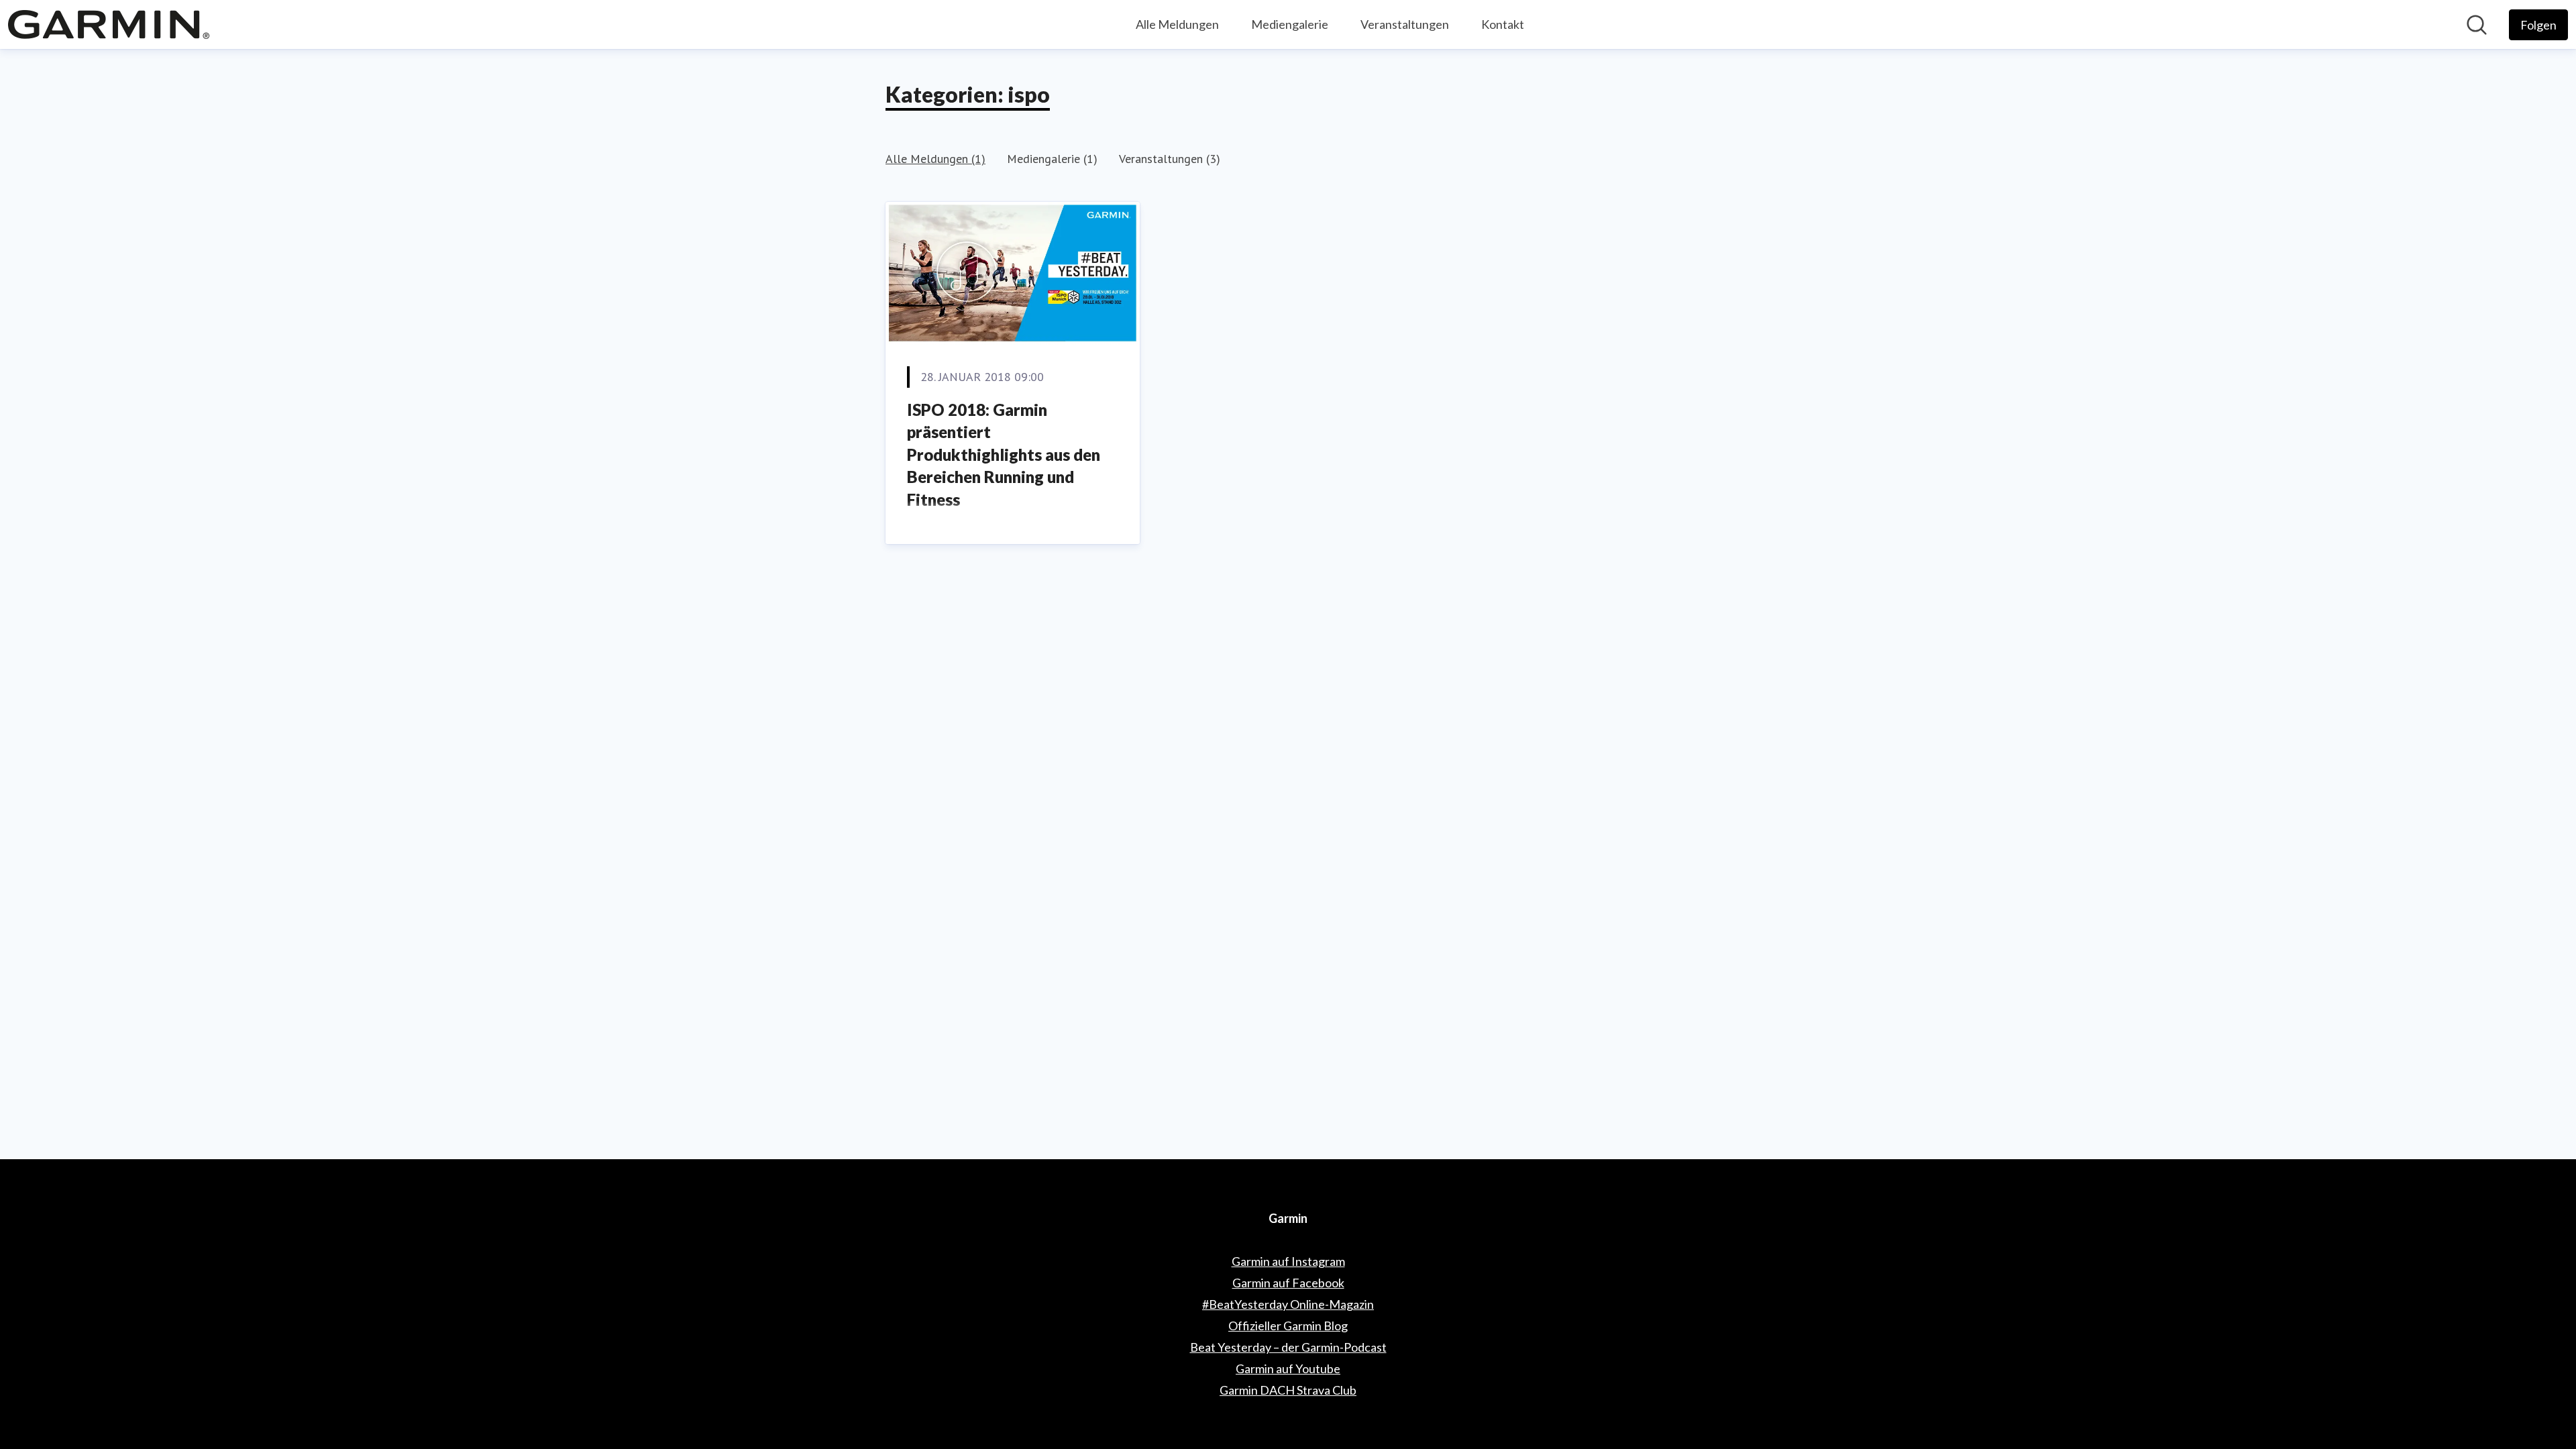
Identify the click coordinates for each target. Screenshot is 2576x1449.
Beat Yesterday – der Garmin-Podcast (1288, 1347)
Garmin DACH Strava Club (1288, 1390)
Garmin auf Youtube (1288, 1368)
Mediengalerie (1290, 24)
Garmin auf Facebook (1288, 1283)
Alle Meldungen (1177, 24)
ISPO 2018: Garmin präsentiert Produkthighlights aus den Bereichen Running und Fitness (1004, 454)
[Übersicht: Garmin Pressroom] (109, 24)
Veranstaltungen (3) (1170, 159)
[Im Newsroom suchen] (2477, 25)
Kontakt (1503, 24)
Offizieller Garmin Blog (1288, 1326)
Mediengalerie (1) (1052, 159)
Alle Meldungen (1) (935, 159)
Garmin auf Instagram (1288, 1261)
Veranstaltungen (1405, 24)
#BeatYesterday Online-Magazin (1288, 1304)
